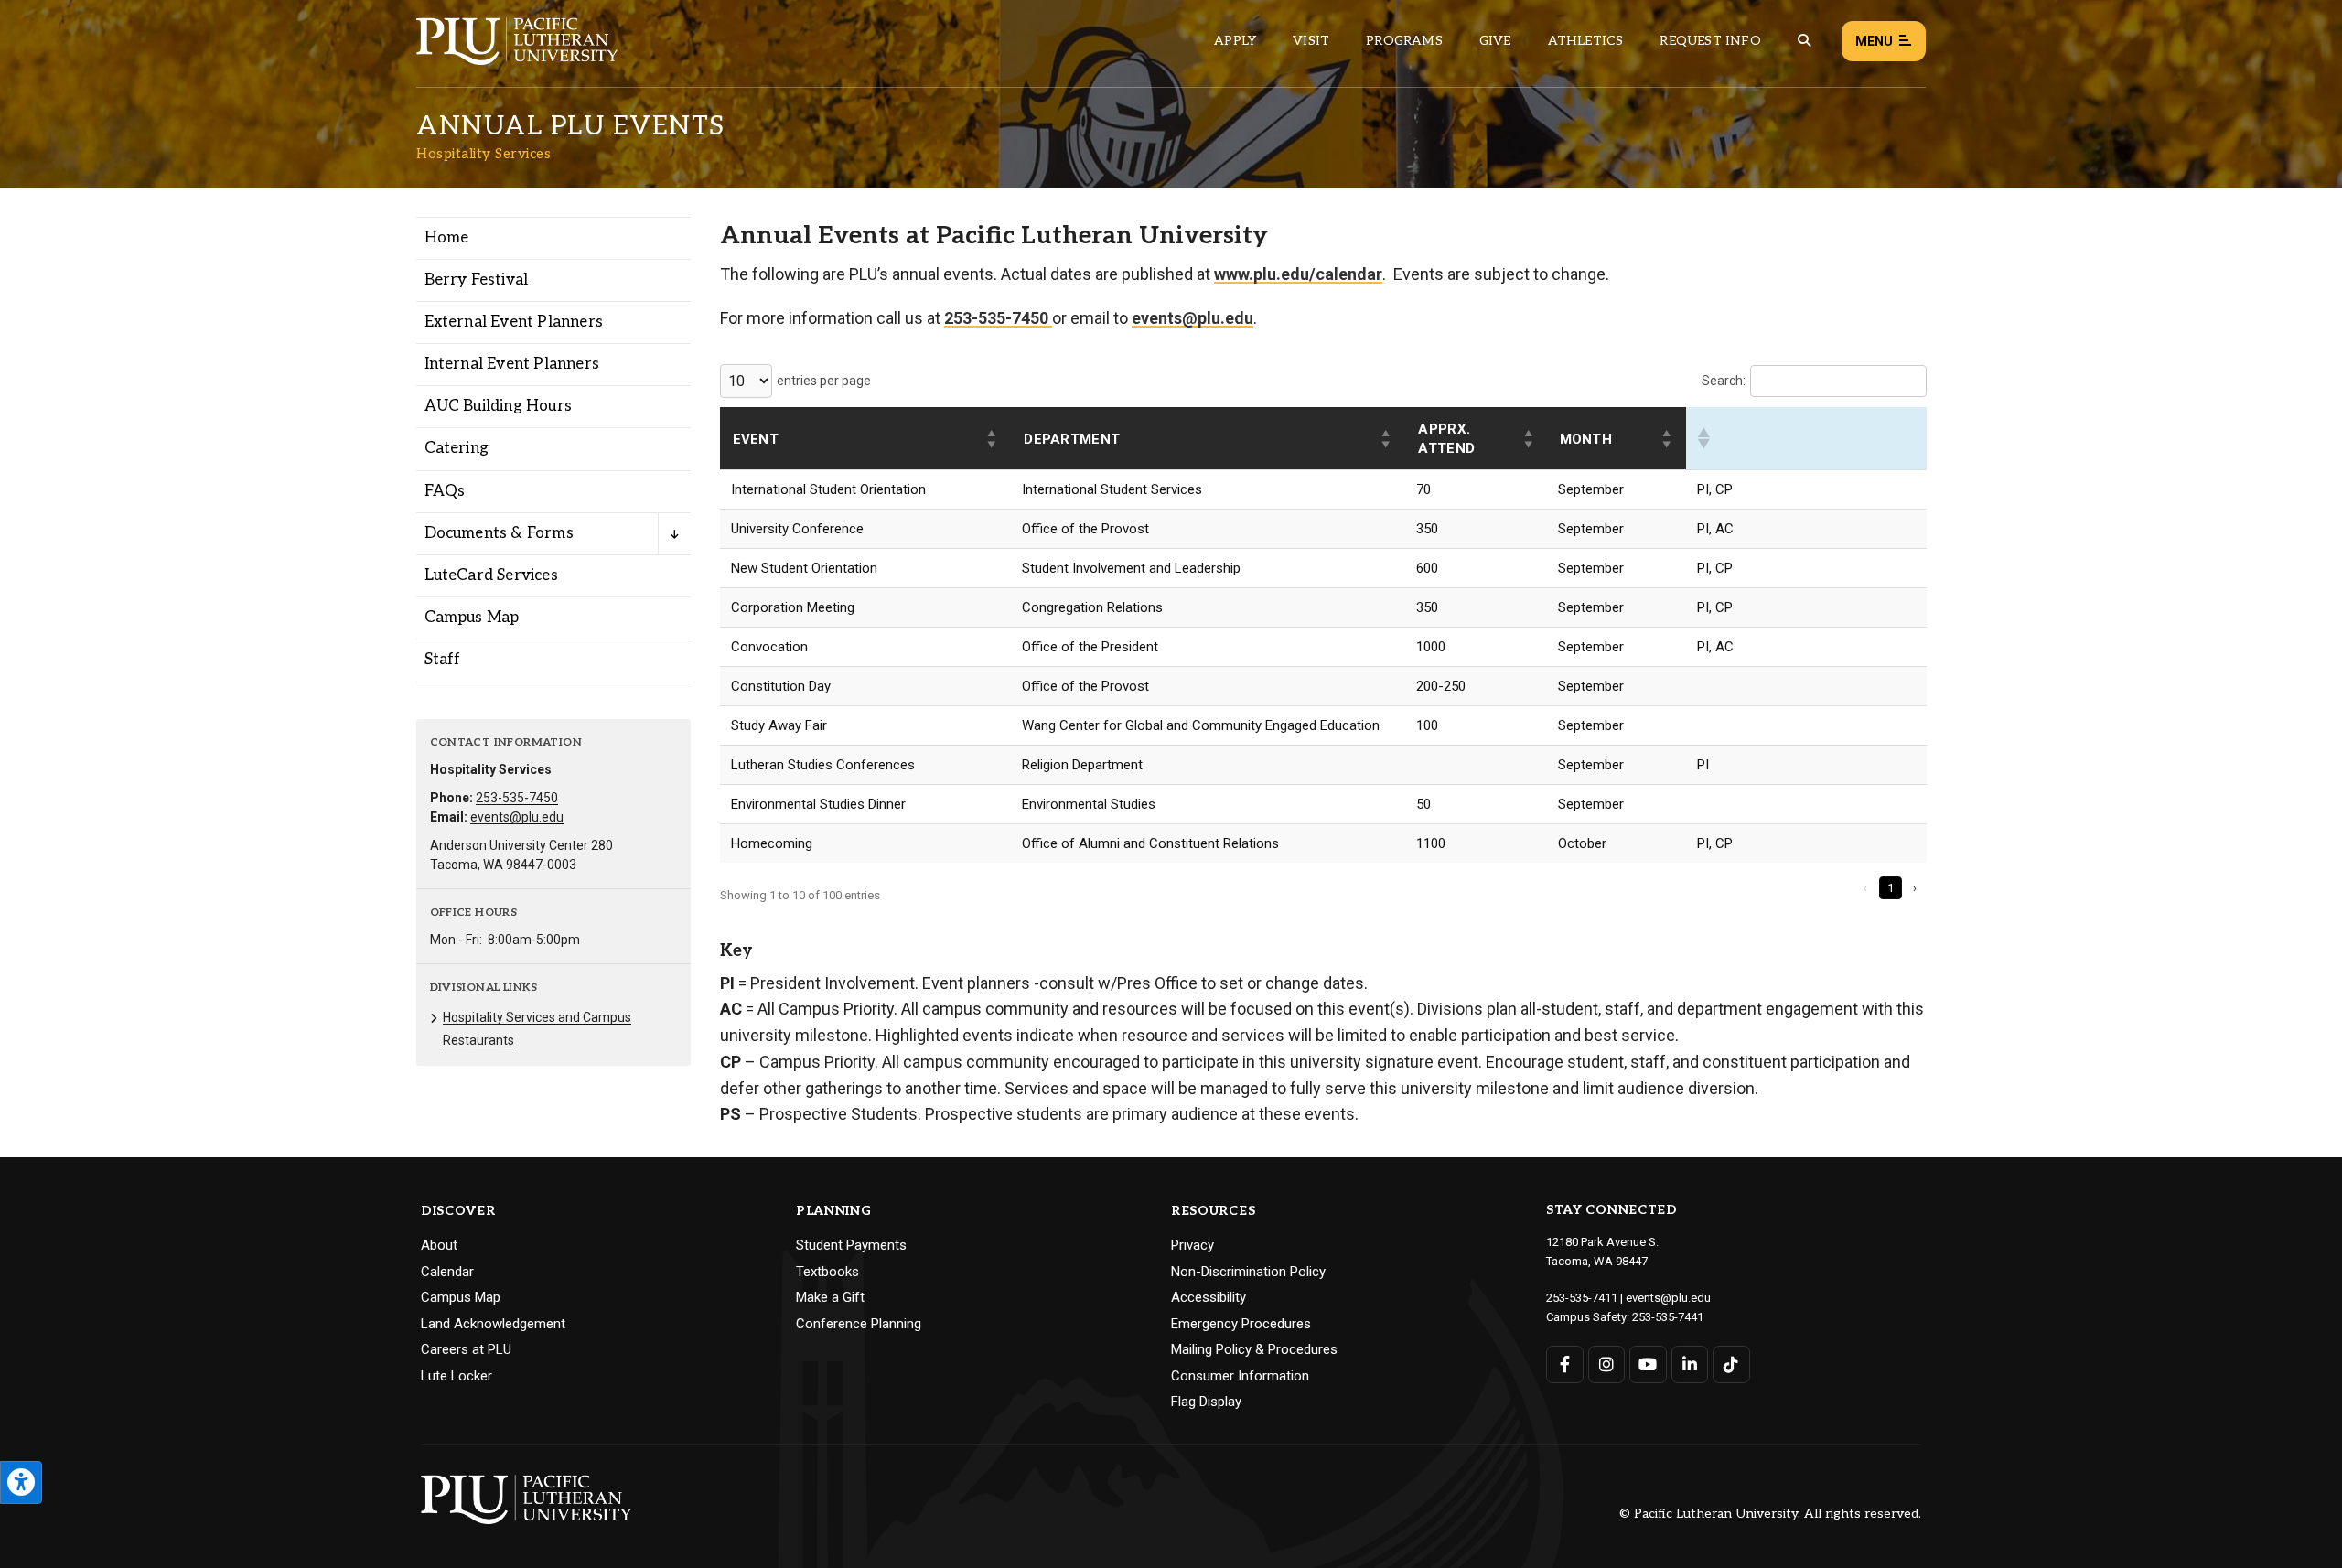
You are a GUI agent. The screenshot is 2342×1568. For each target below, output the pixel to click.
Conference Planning (859, 1324)
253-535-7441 (1668, 1317)
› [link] (1915, 888)
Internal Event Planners (512, 364)
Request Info (1710, 41)
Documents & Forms (499, 533)
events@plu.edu (517, 817)
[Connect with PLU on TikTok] (1731, 1364)
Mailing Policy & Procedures (1254, 1349)
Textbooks (827, 1272)
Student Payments (851, 1245)
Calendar (447, 1272)
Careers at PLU (466, 1349)
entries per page (824, 381)
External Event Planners (514, 322)
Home (447, 238)
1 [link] (1891, 888)
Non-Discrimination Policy (1248, 1272)
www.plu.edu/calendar (1298, 274)
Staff (443, 660)
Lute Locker (457, 1376)
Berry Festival (477, 280)
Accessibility (1209, 1297)
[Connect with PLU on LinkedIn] (1690, 1364)
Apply (1235, 41)
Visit (1311, 41)
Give (1495, 41)
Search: (1724, 381)
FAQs (445, 491)
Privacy (1192, 1245)
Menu (1874, 41)
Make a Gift (830, 1297)
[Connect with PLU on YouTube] (1648, 1364)
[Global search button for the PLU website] (1804, 41)
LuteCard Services (491, 575)
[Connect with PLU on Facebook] (1565, 1364)
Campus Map (472, 618)
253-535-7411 (1582, 1298)
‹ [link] (1865, 888)
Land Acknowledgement (493, 1324)
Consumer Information (1240, 1376)
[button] (993, 439)
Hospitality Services (483, 154)
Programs (1404, 41)
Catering (457, 448)
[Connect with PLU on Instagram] (1607, 1364)
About (439, 1245)
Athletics (1586, 41)
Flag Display (1206, 1402)
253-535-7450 (517, 798)
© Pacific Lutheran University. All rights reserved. (1770, 1514)
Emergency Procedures (1241, 1324)
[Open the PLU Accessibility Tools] (21, 1482)
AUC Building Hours (499, 406)
